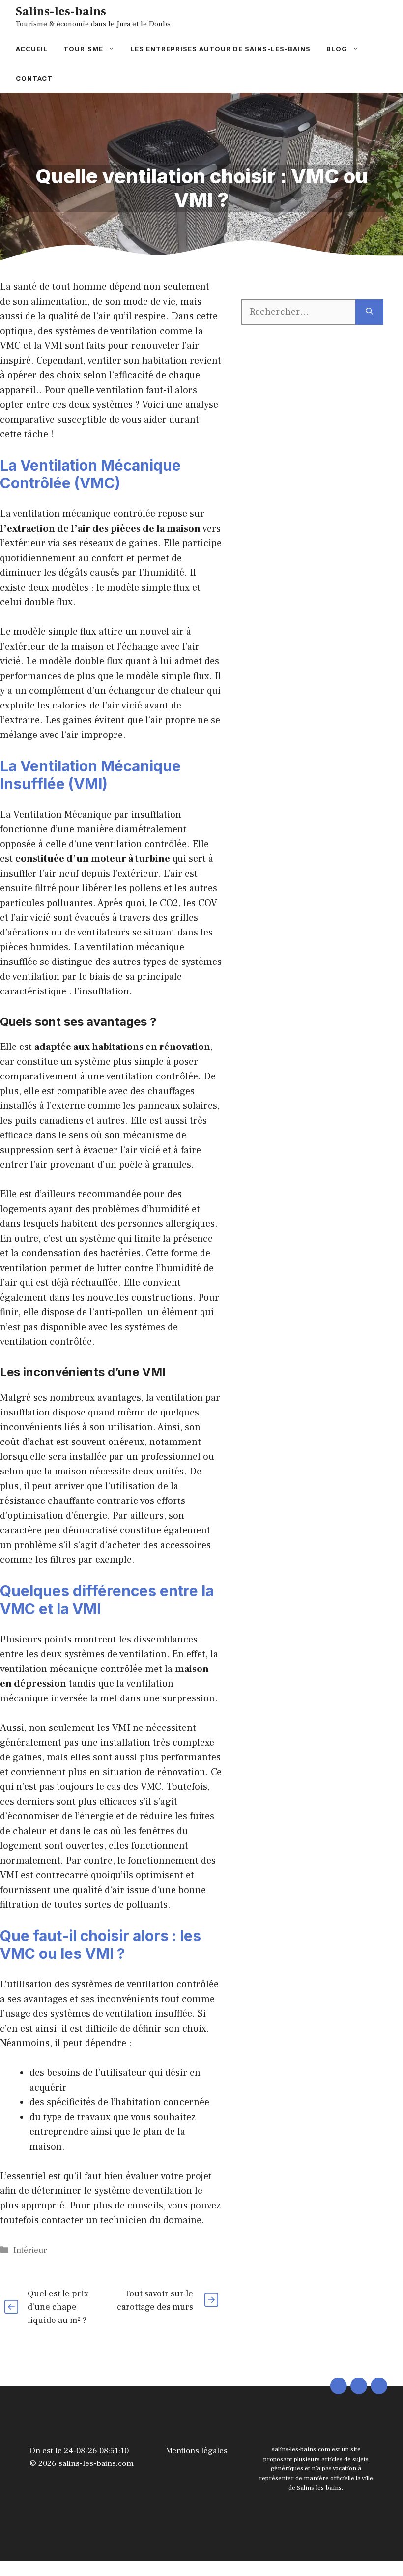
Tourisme (83, 49)
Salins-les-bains (61, 11)
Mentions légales (197, 2451)
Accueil (32, 49)
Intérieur (30, 2250)
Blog (337, 49)
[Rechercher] (369, 312)
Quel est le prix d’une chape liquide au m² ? (58, 2307)
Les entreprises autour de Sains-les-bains (220, 49)
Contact (34, 78)
